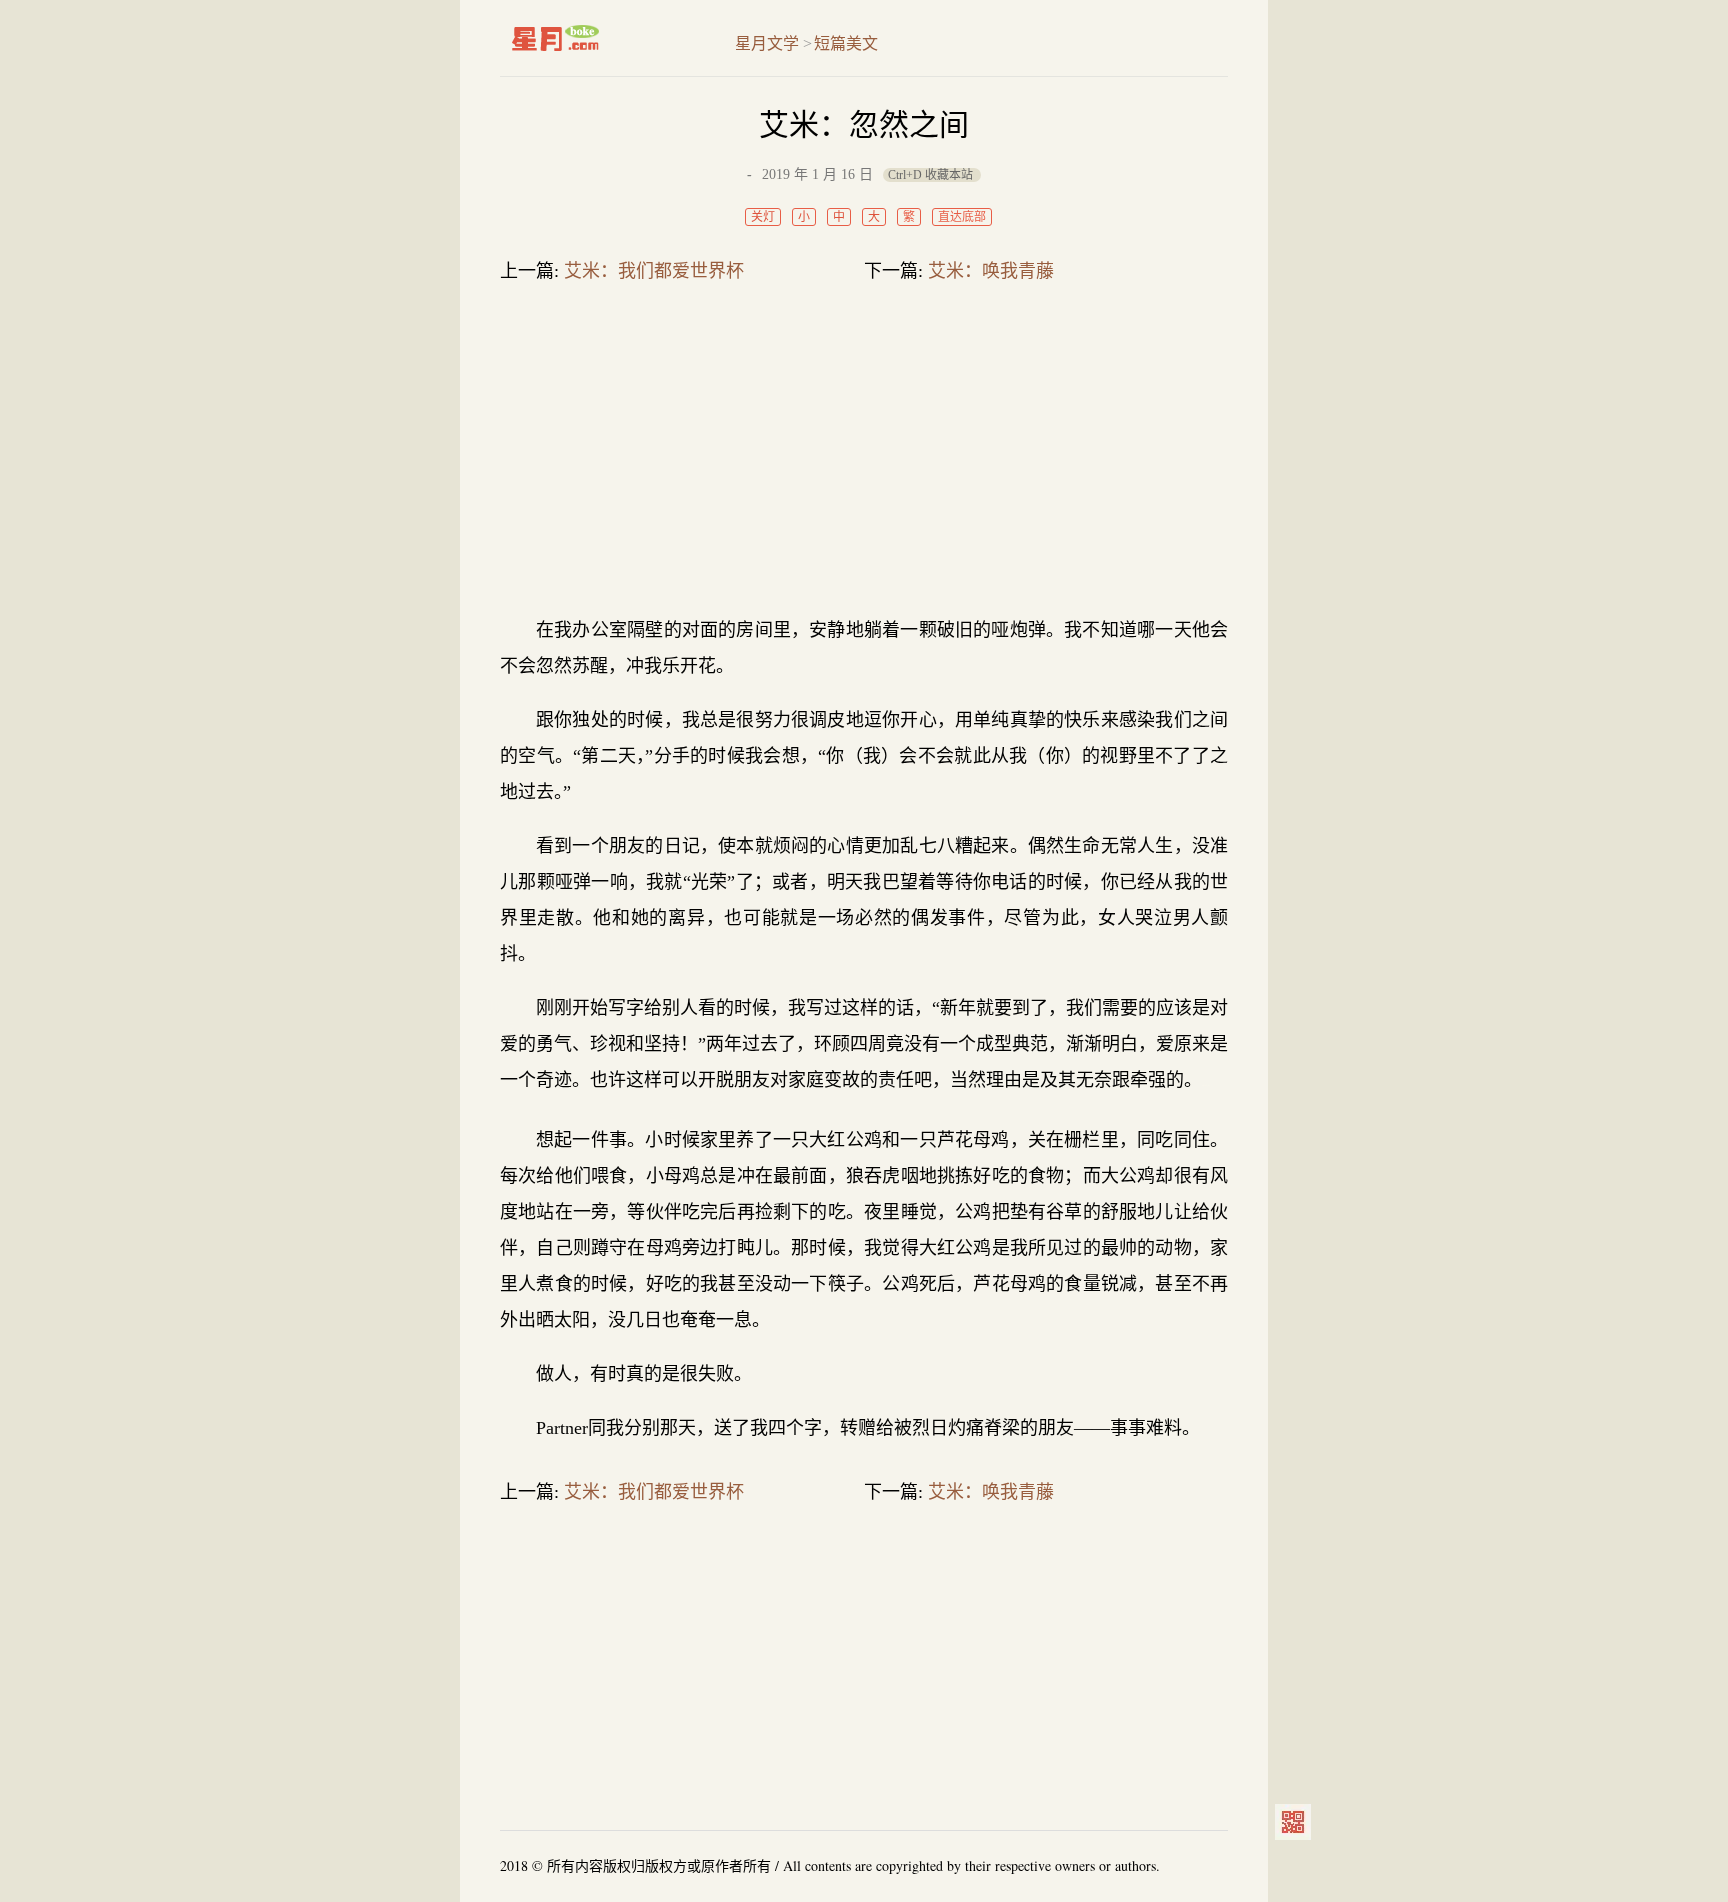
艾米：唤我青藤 (991, 271)
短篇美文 (846, 43)
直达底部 (962, 217)
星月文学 (597, 38)
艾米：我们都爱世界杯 (654, 271)
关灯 (763, 217)
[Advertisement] (864, 454)
